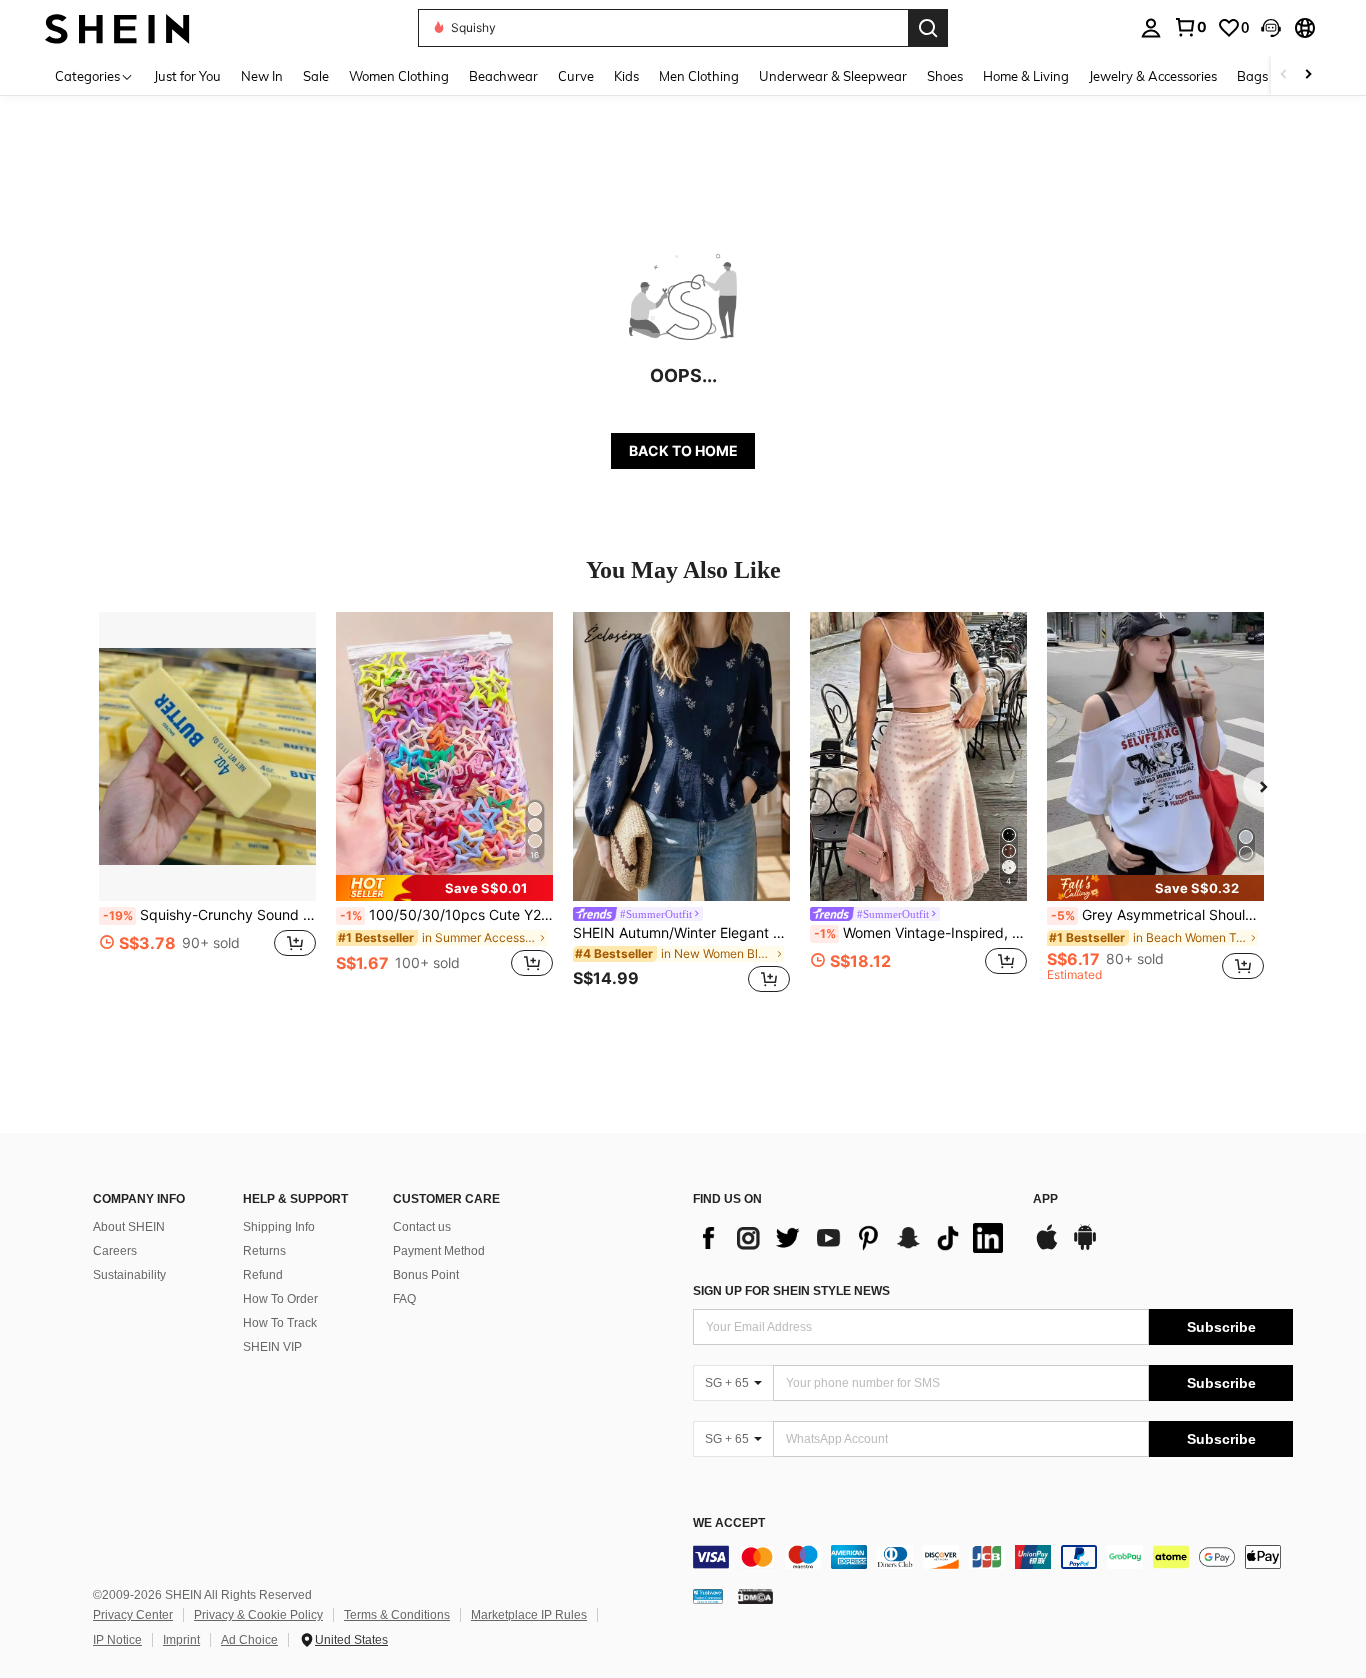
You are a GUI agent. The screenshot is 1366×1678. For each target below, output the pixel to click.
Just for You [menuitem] (187, 76)
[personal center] (1151, 28)
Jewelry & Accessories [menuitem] (1153, 76)
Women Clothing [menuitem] (399, 76)
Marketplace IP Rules (529, 1615)
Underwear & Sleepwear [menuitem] (833, 76)
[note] (444, 888)
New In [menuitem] (262, 76)
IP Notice (117, 1640)
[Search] (928, 28)
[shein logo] (117, 27)
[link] (1190, 27)
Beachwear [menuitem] (503, 76)
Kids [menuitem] (626, 76)
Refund (263, 1275)
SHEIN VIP (272, 1347)
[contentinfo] (993, 1557)
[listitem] (207, 805)
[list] (853, 1238)
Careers (115, 1251)
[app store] (1047, 1247)
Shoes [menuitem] (945, 76)
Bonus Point (426, 1275)
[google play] (1085, 1247)
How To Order (280, 1299)
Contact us (422, 1227)
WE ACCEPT (729, 1523)
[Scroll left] (1284, 75)
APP (1045, 1199)
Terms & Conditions (397, 1615)
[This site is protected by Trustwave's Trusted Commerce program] (708, 1596)
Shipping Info (279, 1227)
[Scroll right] (1308, 75)
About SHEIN (129, 1227)
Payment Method (439, 1251)
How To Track (280, 1323)
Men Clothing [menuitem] (699, 76)
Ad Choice (249, 1640)
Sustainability (129, 1275)
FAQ (404, 1299)
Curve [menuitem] (576, 76)
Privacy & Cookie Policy (258, 1615)
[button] (1271, 28)
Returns (264, 1251)
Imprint (181, 1640)
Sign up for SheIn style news (791, 1291)
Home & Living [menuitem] (1026, 76)
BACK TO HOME (683, 450)
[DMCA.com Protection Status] (755, 1596)
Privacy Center (133, 1615)
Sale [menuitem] (316, 76)
